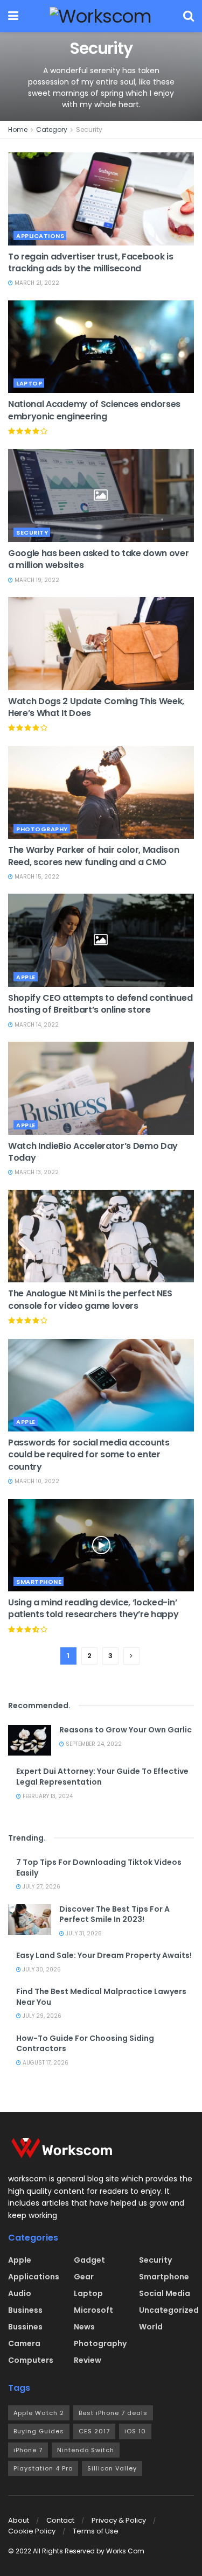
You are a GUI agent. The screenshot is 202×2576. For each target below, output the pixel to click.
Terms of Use (96, 2531)
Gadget (89, 2260)
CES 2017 (94, 2431)
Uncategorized (169, 2310)
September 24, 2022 (93, 1744)
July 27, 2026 (41, 1887)
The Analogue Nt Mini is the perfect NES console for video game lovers (90, 1299)
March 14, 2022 (36, 1025)
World (151, 2327)
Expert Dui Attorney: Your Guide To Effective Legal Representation (102, 1777)
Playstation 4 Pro (43, 2468)
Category (52, 129)
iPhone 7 (28, 2450)
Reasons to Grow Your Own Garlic (126, 1730)
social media (165, 2293)
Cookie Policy (32, 2531)
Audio (20, 2293)
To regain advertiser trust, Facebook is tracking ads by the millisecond (91, 262)
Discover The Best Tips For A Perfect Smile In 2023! (114, 1914)
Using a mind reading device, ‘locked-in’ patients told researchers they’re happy (93, 1608)
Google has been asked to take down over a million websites (99, 559)
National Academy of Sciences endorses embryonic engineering (94, 410)
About (19, 2520)
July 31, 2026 (83, 1933)
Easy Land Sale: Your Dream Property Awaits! (104, 1955)
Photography (42, 829)
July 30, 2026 (41, 1970)
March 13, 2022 (36, 1172)
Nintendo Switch (86, 2450)
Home (18, 129)
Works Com (125, 2551)
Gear (84, 2277)
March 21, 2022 (36, 283)
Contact (60, 2520)
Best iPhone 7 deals (113, 2413)
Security (89, 129)
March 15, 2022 (36, 877)
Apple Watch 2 (39, 2413)
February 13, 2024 (47, 1796)
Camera (24, 2343)
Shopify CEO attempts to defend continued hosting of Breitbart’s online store (100, 1004)
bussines (25, 2327)
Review (88, 2360)
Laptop (29, 383)
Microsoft (93, 2310)
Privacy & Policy (119, 2520)
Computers (31, 2360)
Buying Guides (39, 2431)
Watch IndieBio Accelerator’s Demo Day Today (93, 1152)
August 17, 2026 (45, 2063)
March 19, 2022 (36, 580)
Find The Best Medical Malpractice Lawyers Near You (101, 1997)
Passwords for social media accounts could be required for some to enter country (89, 1455)
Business (25, 2310)
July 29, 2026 (41, 2016)
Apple (26, 977)
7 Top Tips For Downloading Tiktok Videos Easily (99, 1868)
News (84, 2327)
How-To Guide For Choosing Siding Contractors (85, 2044)
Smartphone (39, 1582)
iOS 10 (135, 2431)
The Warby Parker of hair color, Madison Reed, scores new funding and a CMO (94, 856)
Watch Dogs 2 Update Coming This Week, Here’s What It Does (96, 707)
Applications (40, 236)
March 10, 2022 (36, 1481)
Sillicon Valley (112, 2468)
